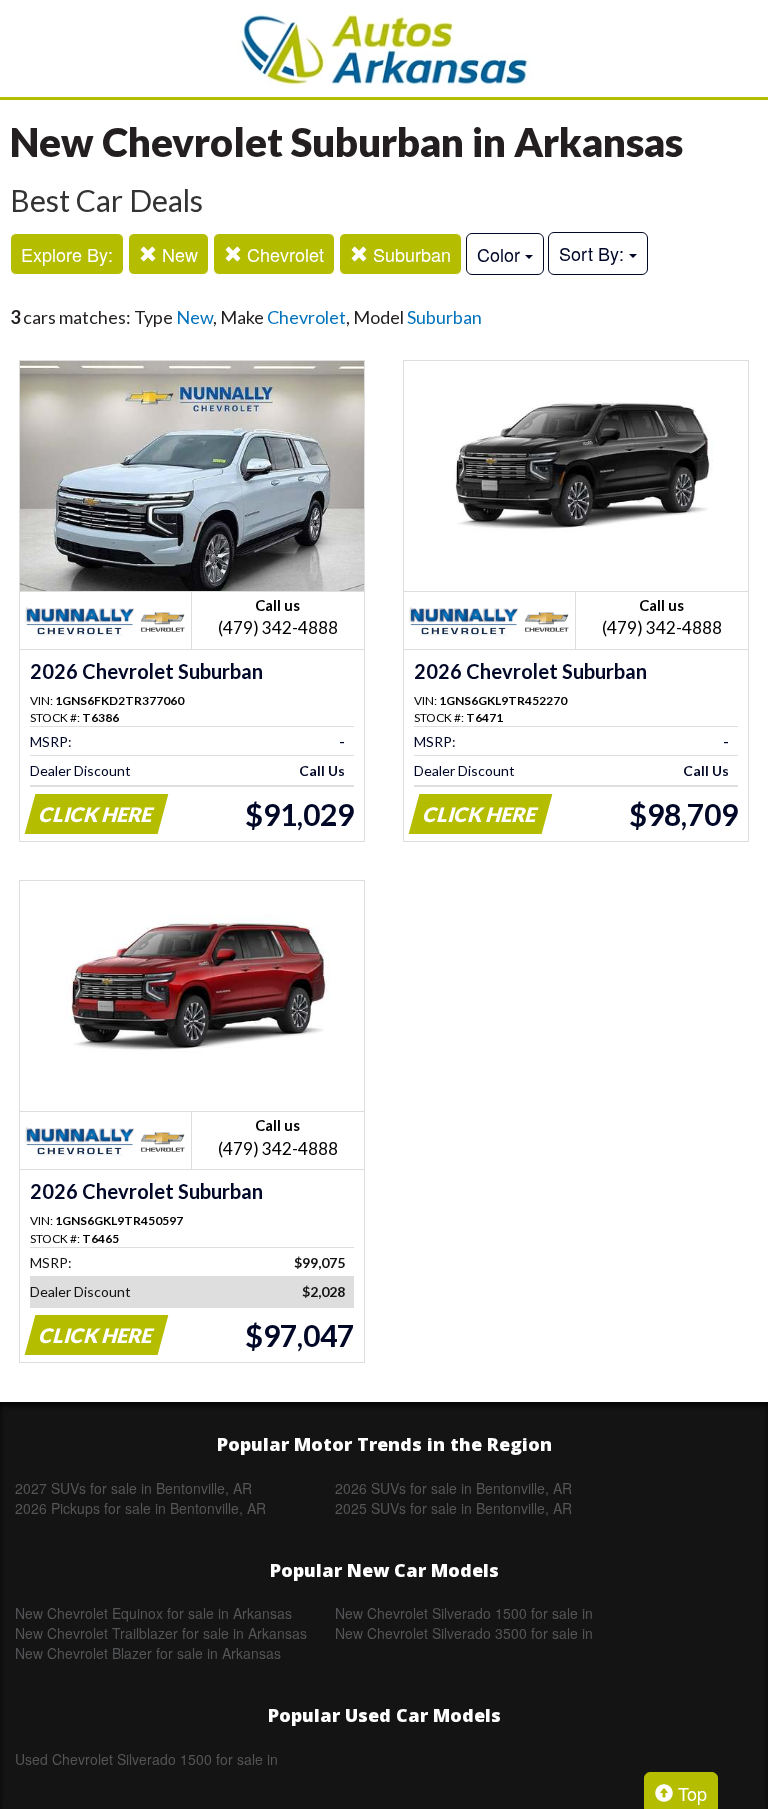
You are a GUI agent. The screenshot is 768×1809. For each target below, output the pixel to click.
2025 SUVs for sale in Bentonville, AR (453, 1508)
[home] (384, 48)
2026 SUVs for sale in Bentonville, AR (453, 1488)
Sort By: (594, 253)
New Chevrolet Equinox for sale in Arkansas (153, 1613)
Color (501, 254)
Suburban (409, 254)
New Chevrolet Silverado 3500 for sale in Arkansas (464, 1633)
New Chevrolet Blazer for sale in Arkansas (148, 1653)
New (177, 254)
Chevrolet (283, 254)
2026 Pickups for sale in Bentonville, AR (140, 1508)
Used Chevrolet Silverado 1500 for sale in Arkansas (146, 1759)
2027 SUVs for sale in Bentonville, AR (133, 1488)
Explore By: (67, 254)
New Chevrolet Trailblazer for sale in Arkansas (161, 1633)
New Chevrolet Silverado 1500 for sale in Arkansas (464, 1613)
